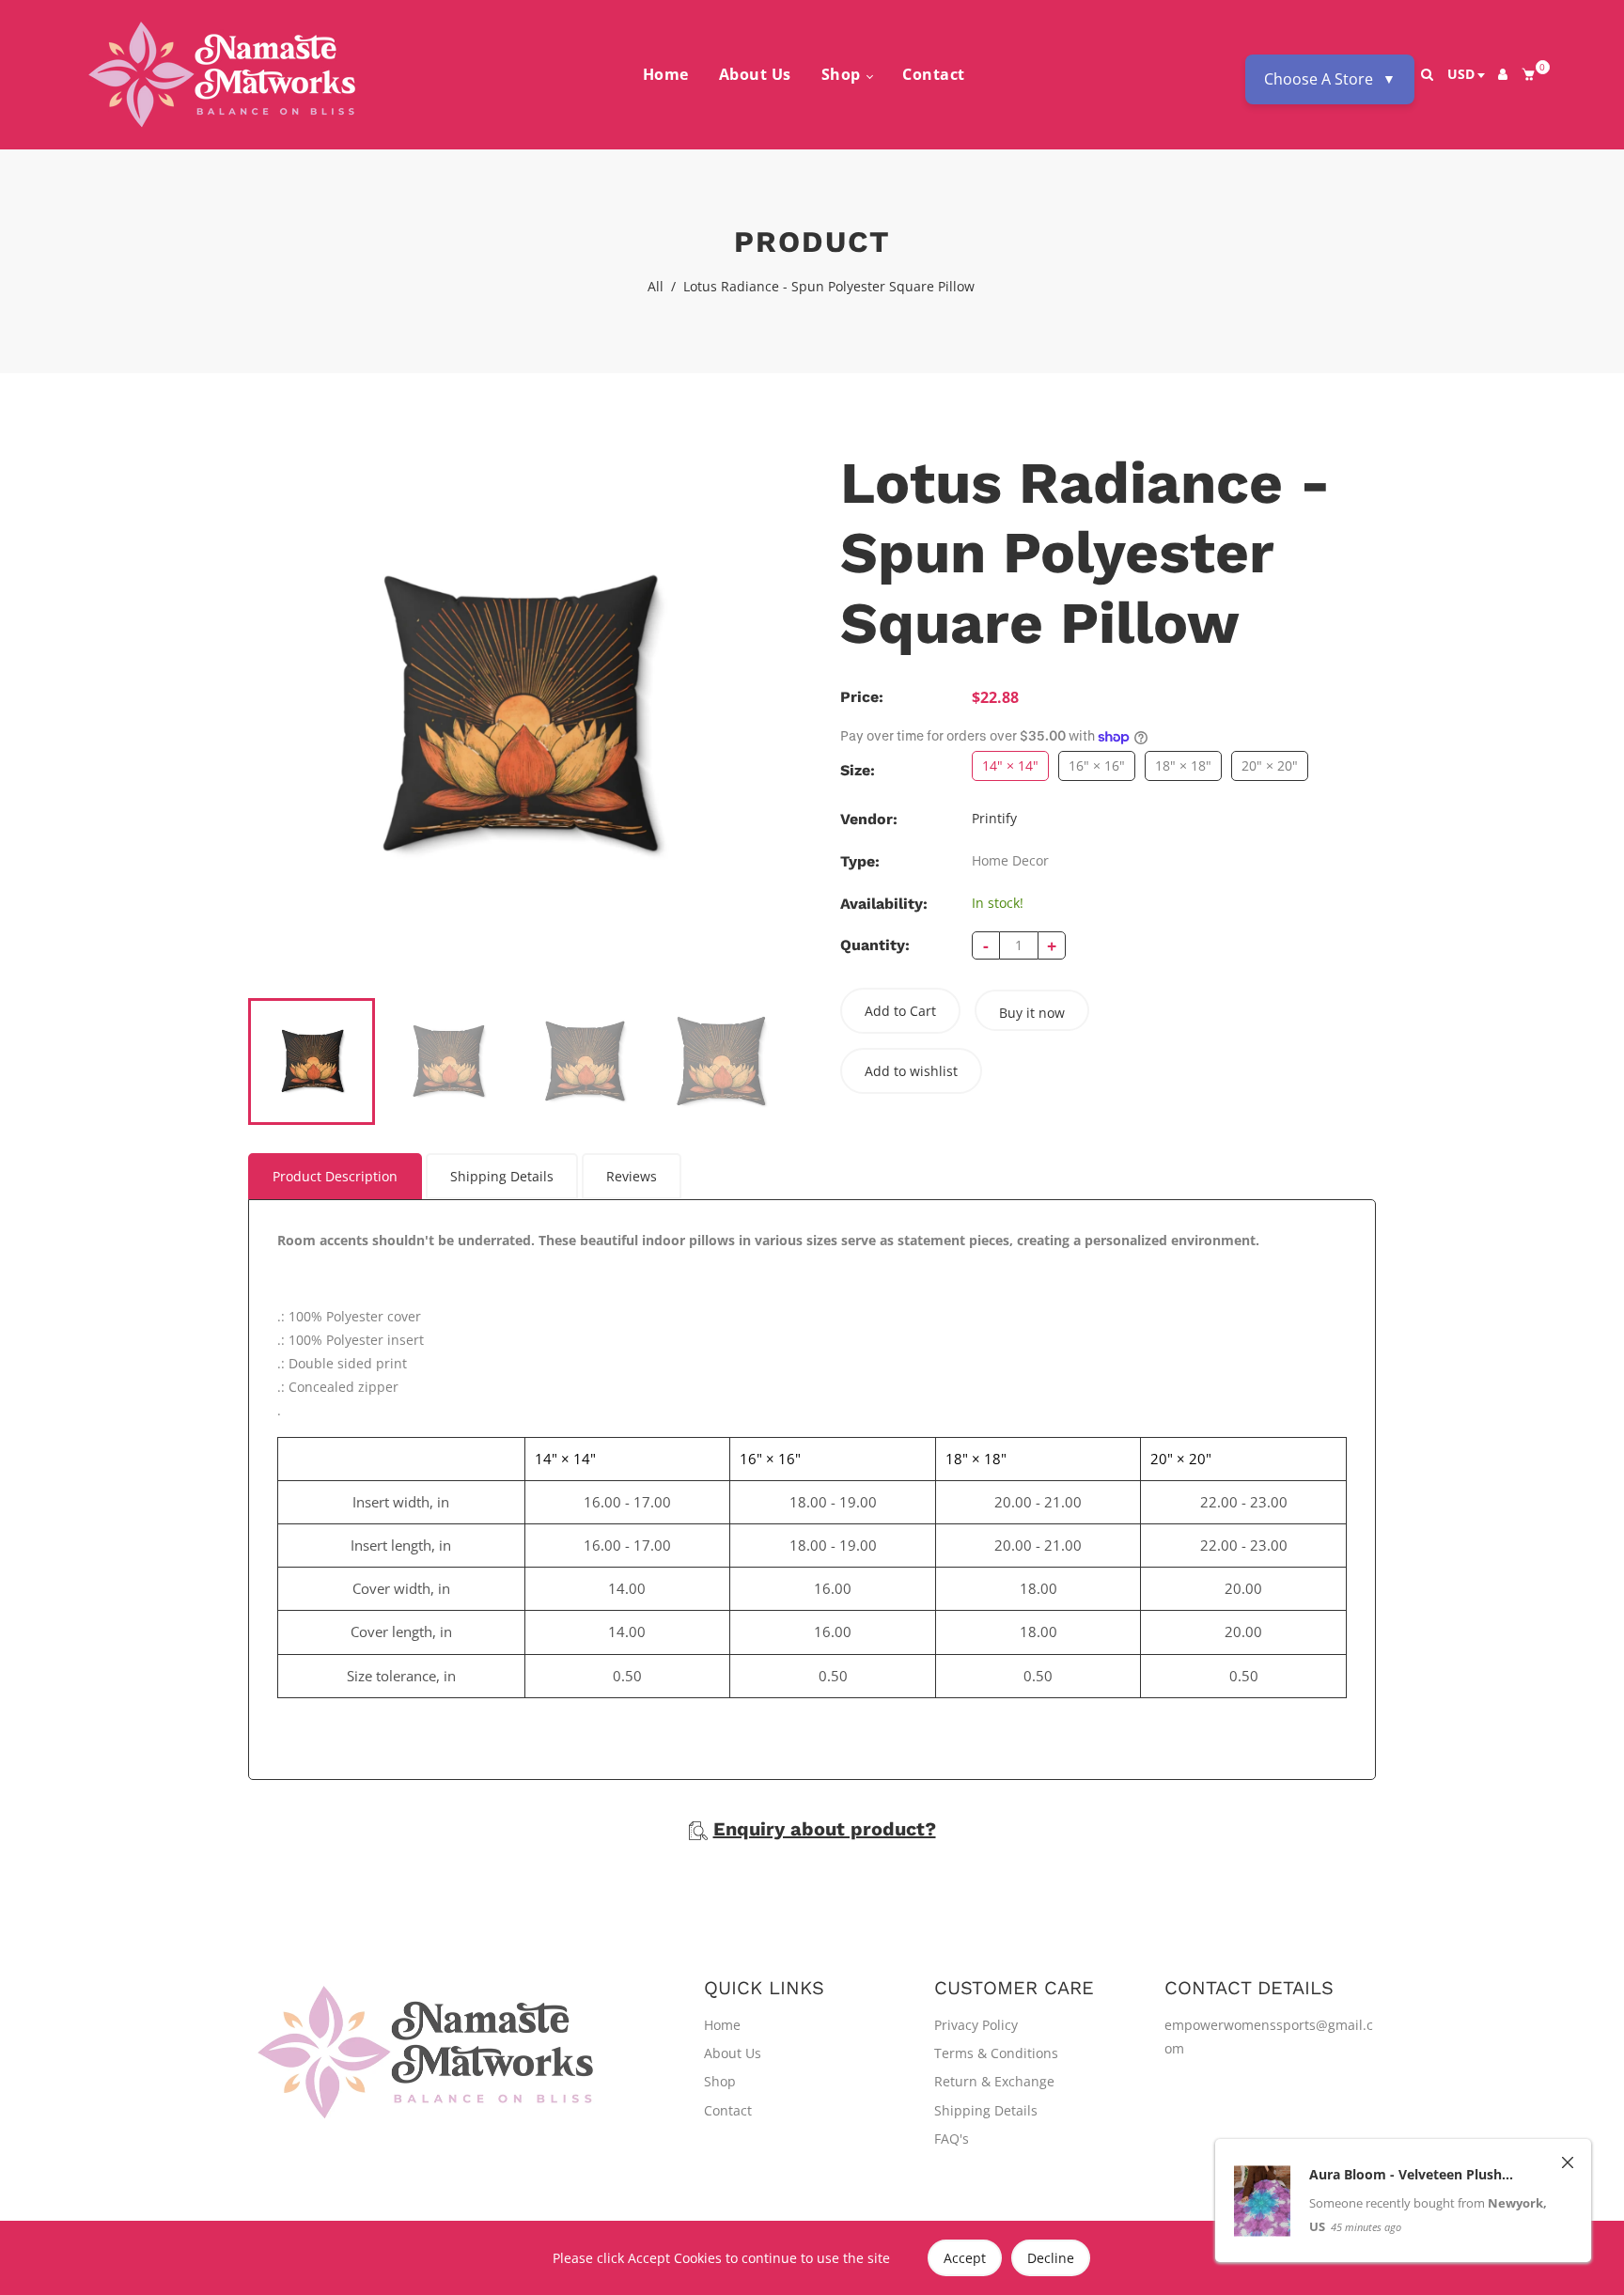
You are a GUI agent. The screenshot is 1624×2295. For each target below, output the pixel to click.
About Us (755, 74)
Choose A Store (1330, 79)
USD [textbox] (1461, 74)
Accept (965, 2258)
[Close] (1568, 2195)
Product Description (335, 1176)
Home (666, 74)
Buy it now (1032, 1013)
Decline (1051, 2258)
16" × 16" (1097, 765)
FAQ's (952, 2139)
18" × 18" (1183, 765)
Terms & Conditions (996, 2053)
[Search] (1427, 74)
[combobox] (1466, 75)
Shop (843, 74)
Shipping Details (502, 1176)
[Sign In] (1503, 74)
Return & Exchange (994, 2081)
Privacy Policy (976, 2025)
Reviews (632, 1176)
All (656, 286)
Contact (934, 74)
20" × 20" (1270, 765)
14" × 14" (1010, 765)
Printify (994, 818)
